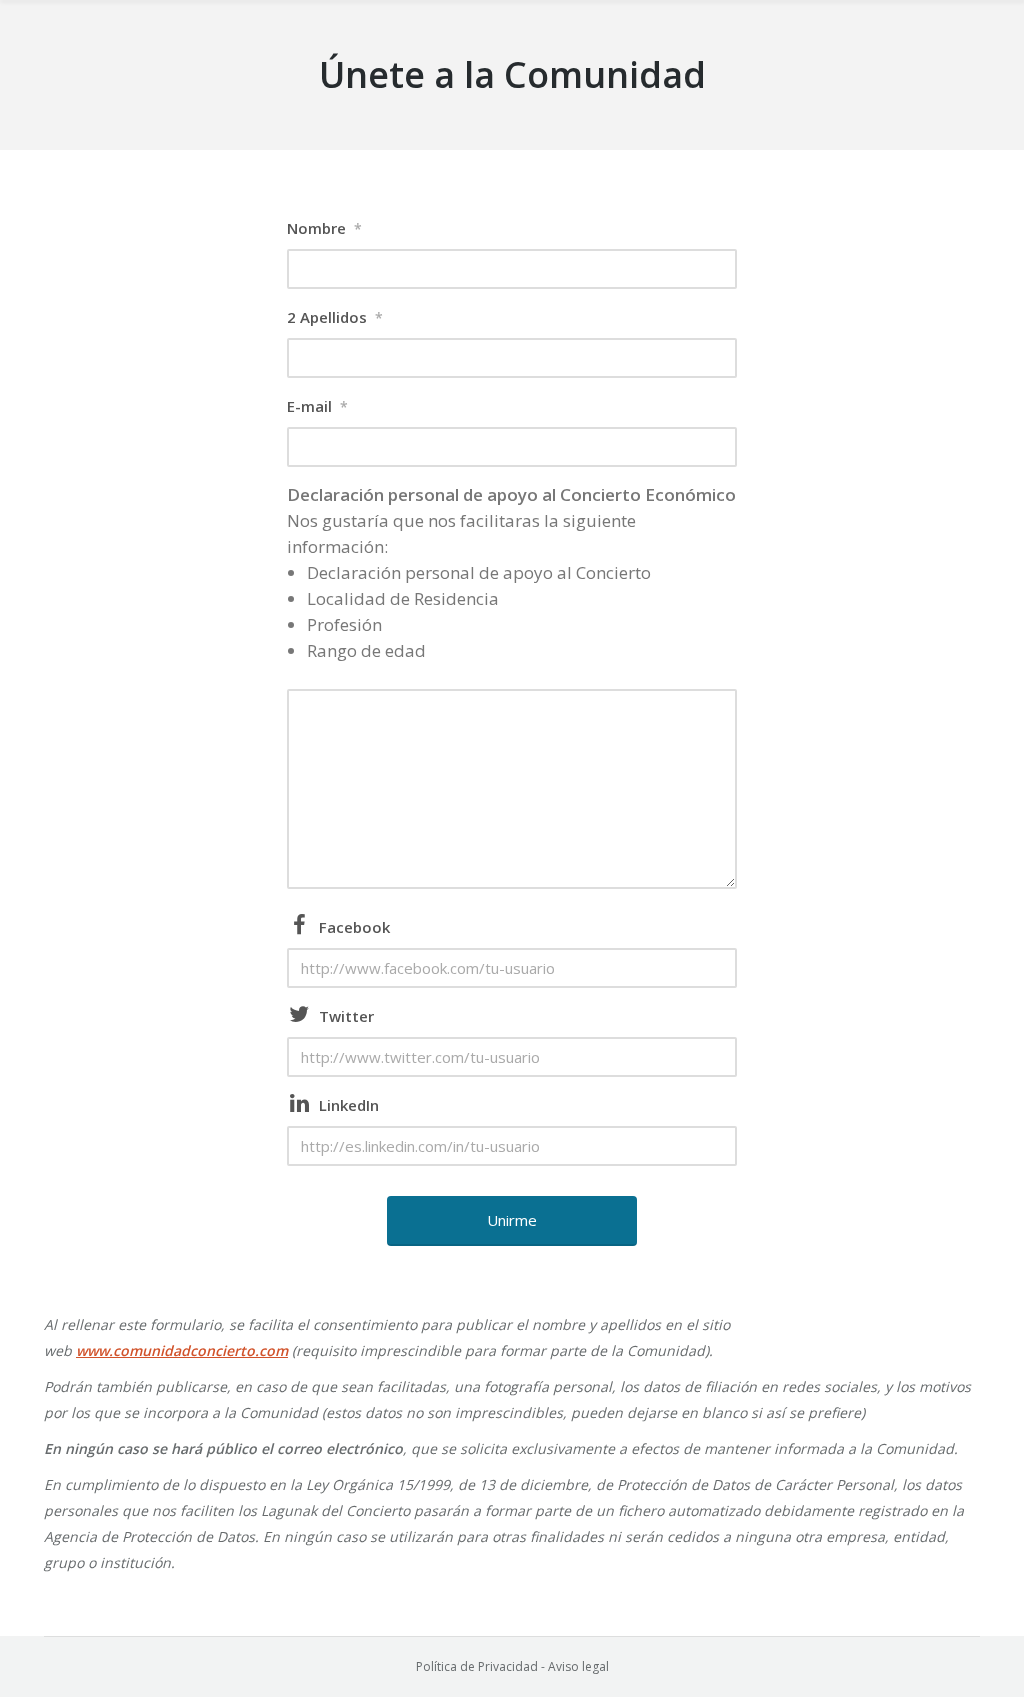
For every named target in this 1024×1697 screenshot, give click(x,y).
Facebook (354, 927)
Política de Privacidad (477, 1666)
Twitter (346, 1016)
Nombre (324, 228)
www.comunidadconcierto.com (182, 1350)
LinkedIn (349, 1105)
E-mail (317, 406)
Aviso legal (578, 1666)
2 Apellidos (335, 317)
